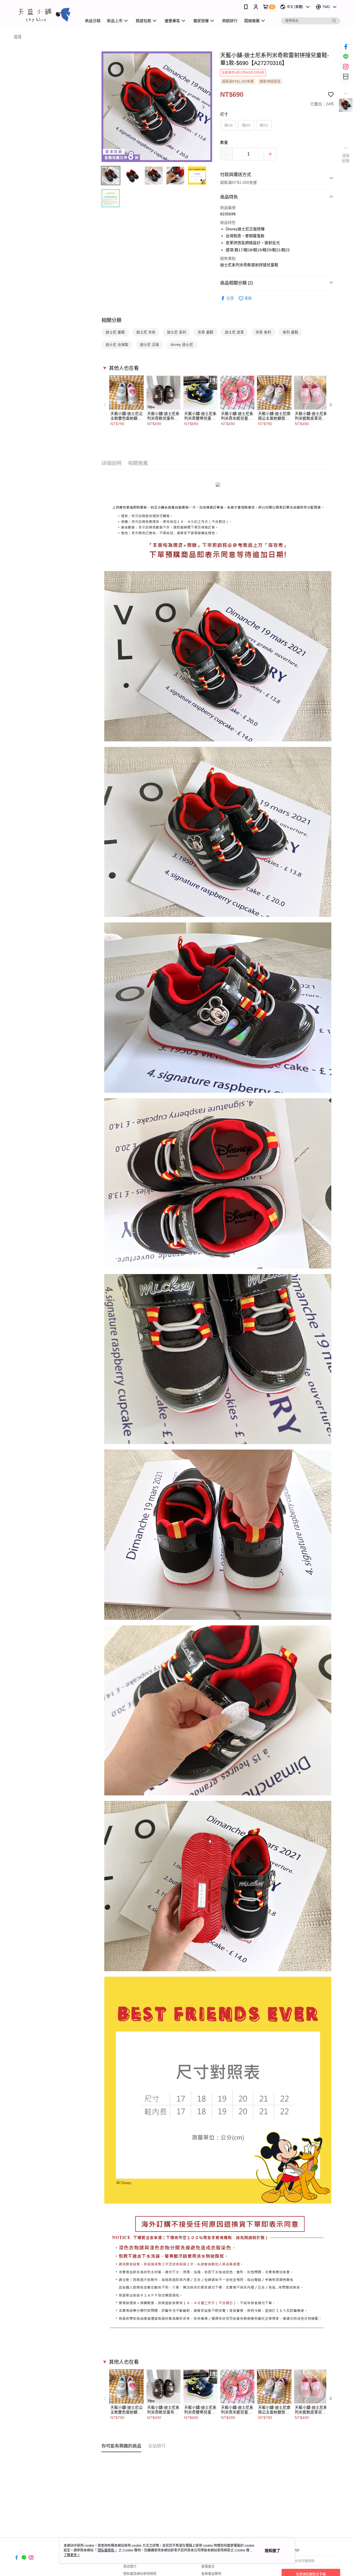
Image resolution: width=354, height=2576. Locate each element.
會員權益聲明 (211, 2574)
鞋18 (228, 125)
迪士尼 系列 (177, 332)
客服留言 (208, 2567)
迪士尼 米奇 (146, 332)
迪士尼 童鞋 (115, 332)
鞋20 (246, 125)
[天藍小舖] (45, 15)
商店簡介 (130, 2567)
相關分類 (111, 320)
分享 (230, 298)
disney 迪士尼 (182, 345)
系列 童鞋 (290, 332)
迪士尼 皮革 (234, 332)
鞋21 (264, 125)
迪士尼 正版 (149, 345)
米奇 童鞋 (205, 332)
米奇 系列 (263, 332)
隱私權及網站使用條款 (140, 2574)
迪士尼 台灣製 (117, 345)
